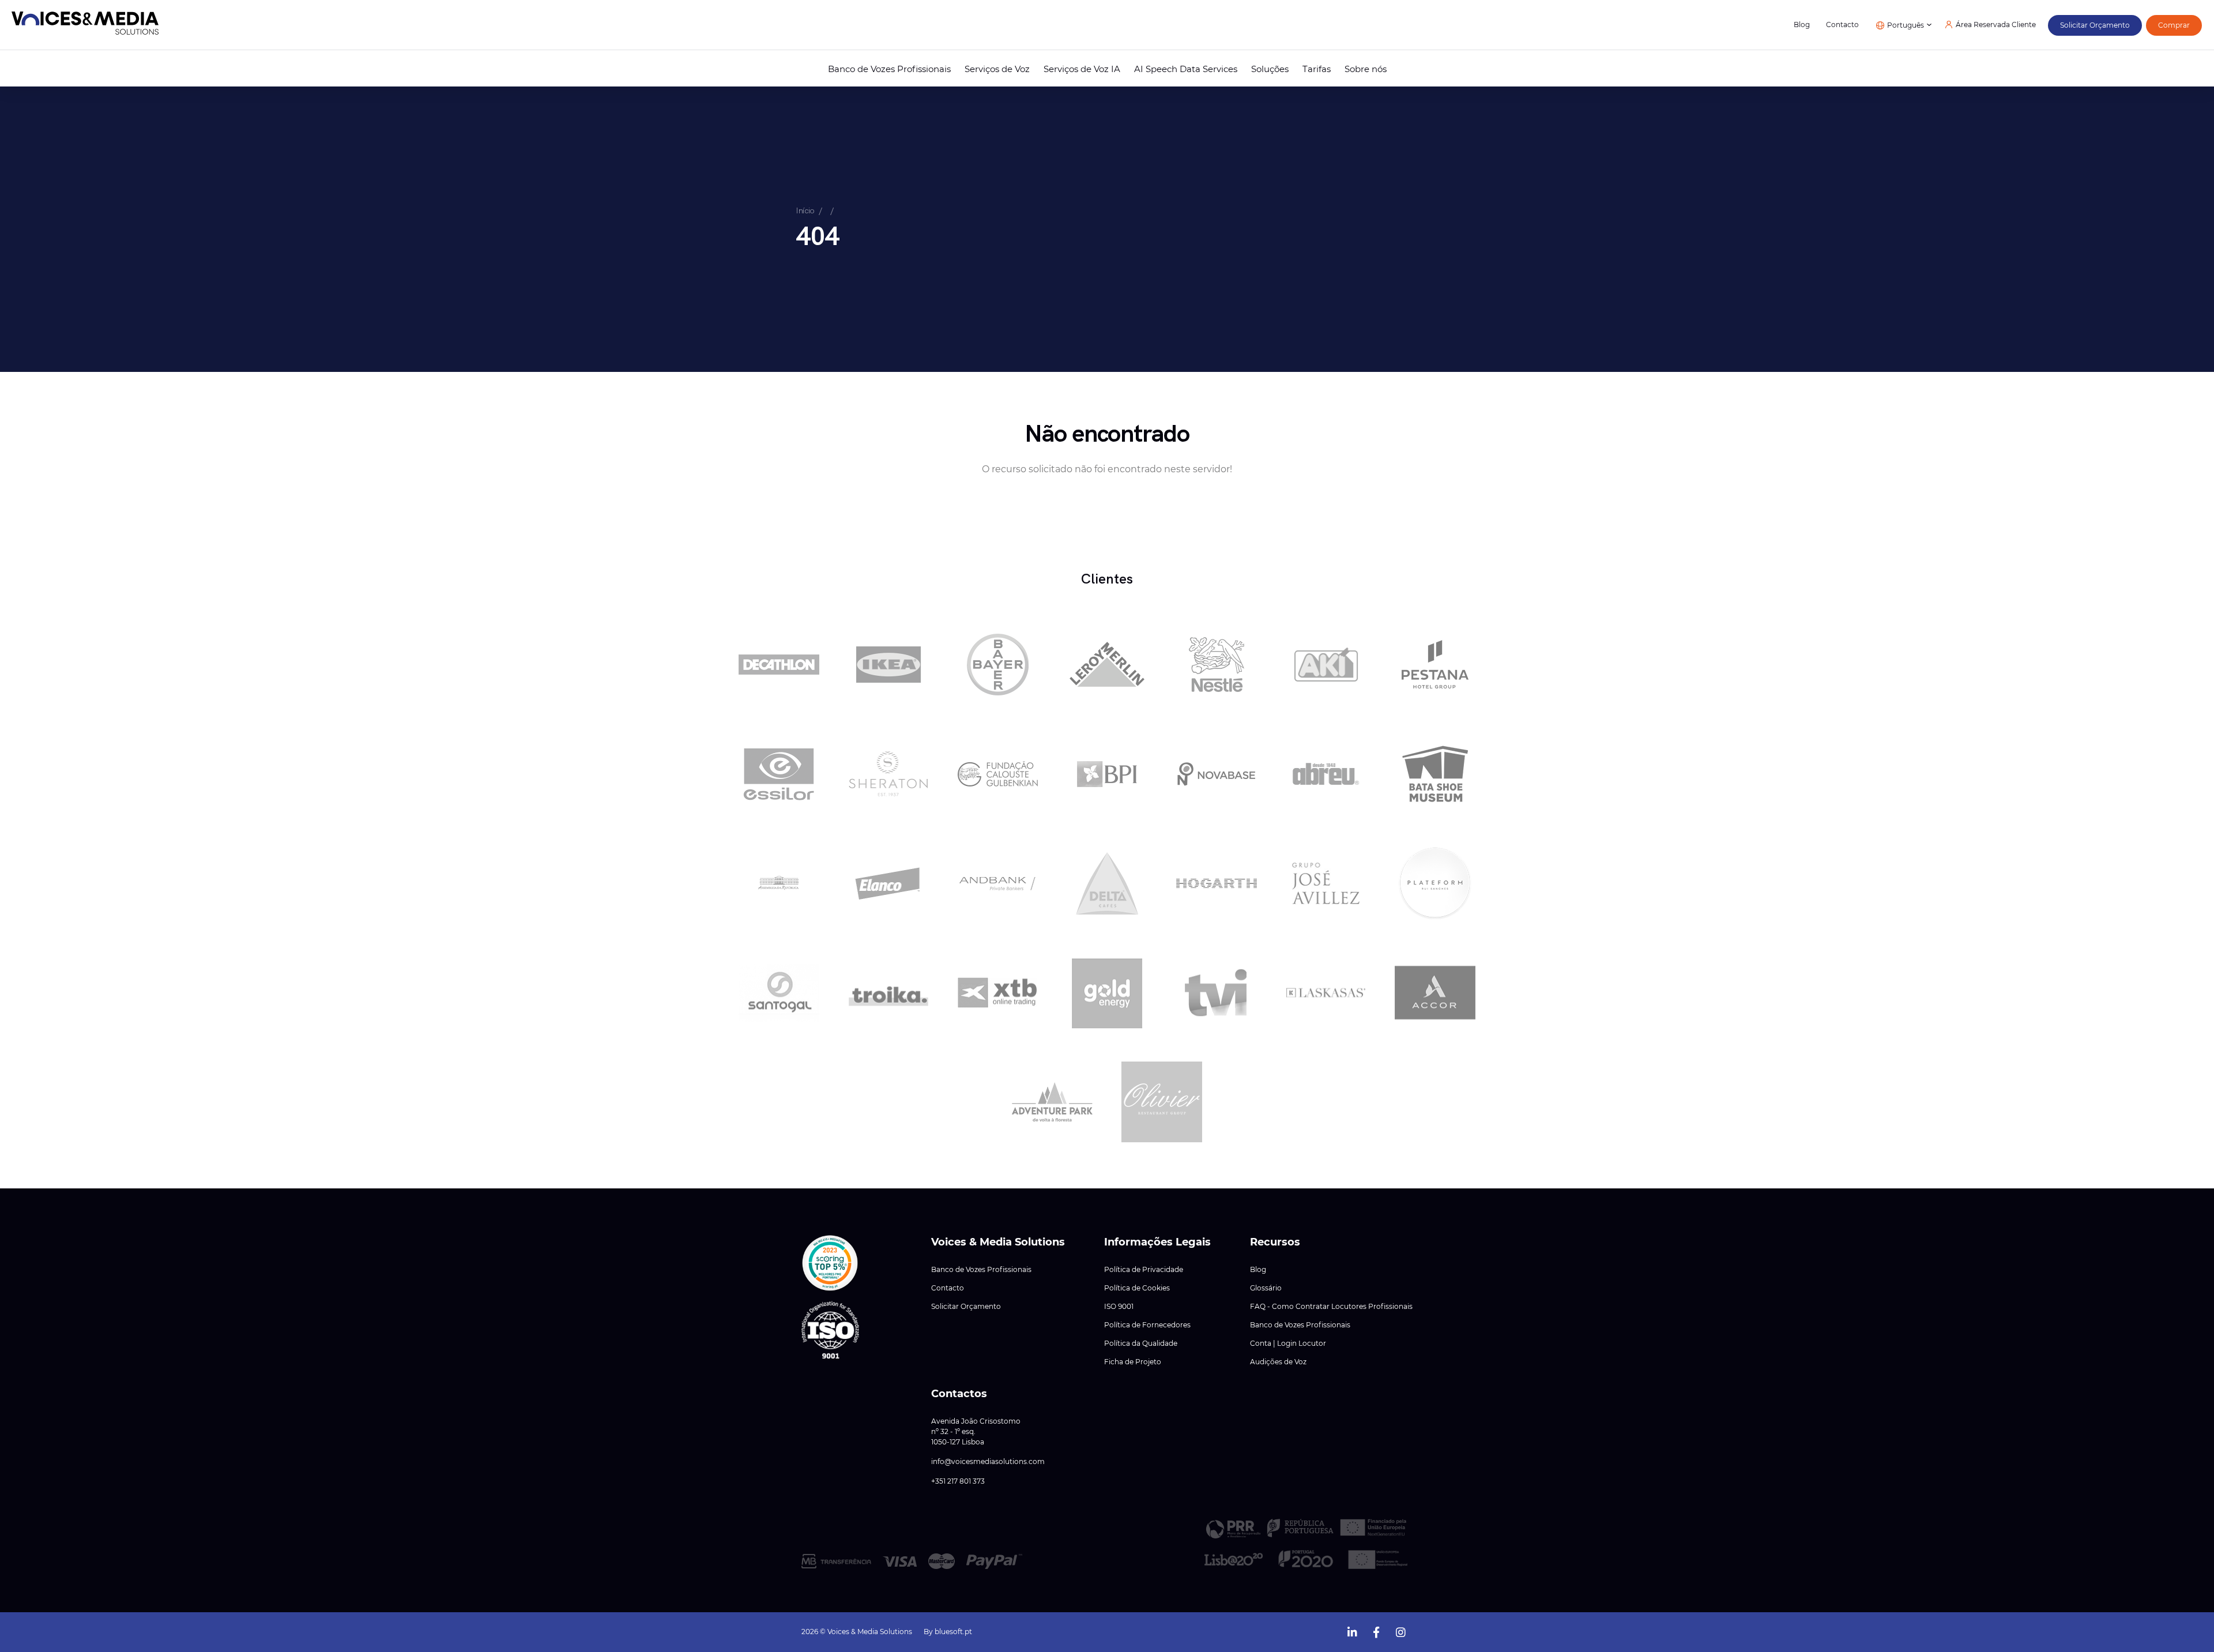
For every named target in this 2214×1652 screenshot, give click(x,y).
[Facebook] (1376, 1631)
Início (805, 210)
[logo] (85, 25)
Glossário (1266, 1288)
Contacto (1842, 25)
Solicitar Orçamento (966, 1307)
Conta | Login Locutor (1288, 1344)
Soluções (1270, 69)
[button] (830, 1263)
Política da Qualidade (1141, 1344)
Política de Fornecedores (1147, 1325)
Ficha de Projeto (1133, 1362)
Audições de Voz (1278, 1362)
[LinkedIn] (1352, 1631)
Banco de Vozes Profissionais (889, 69)
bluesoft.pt (953, 1632)
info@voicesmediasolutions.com (988, 1462)
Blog (1802, 25)
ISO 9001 (1119, 1307)
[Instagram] (1400, 1631)
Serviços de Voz (997, 69)
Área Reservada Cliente (1996, 25)
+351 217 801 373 (958, 1481)
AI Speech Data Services (1186, 69)
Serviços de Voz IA (1082, 69)
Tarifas (1317, 69)
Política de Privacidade (1144, 1270)
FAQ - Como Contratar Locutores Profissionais (1331, 1307)
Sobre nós (1366, 69)
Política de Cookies (1137, 1288)
